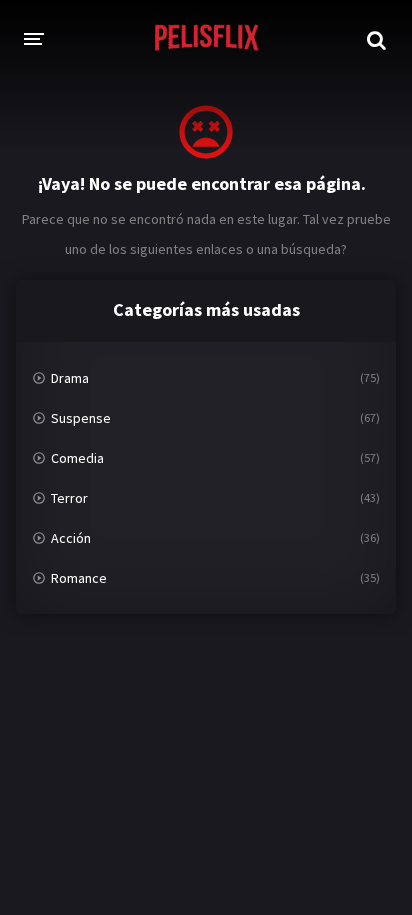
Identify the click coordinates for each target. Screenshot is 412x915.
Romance (79, 578)
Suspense (81, 418)
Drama (70, 378)
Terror (69, 498)
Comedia (77, 458)
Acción (71, 538)
